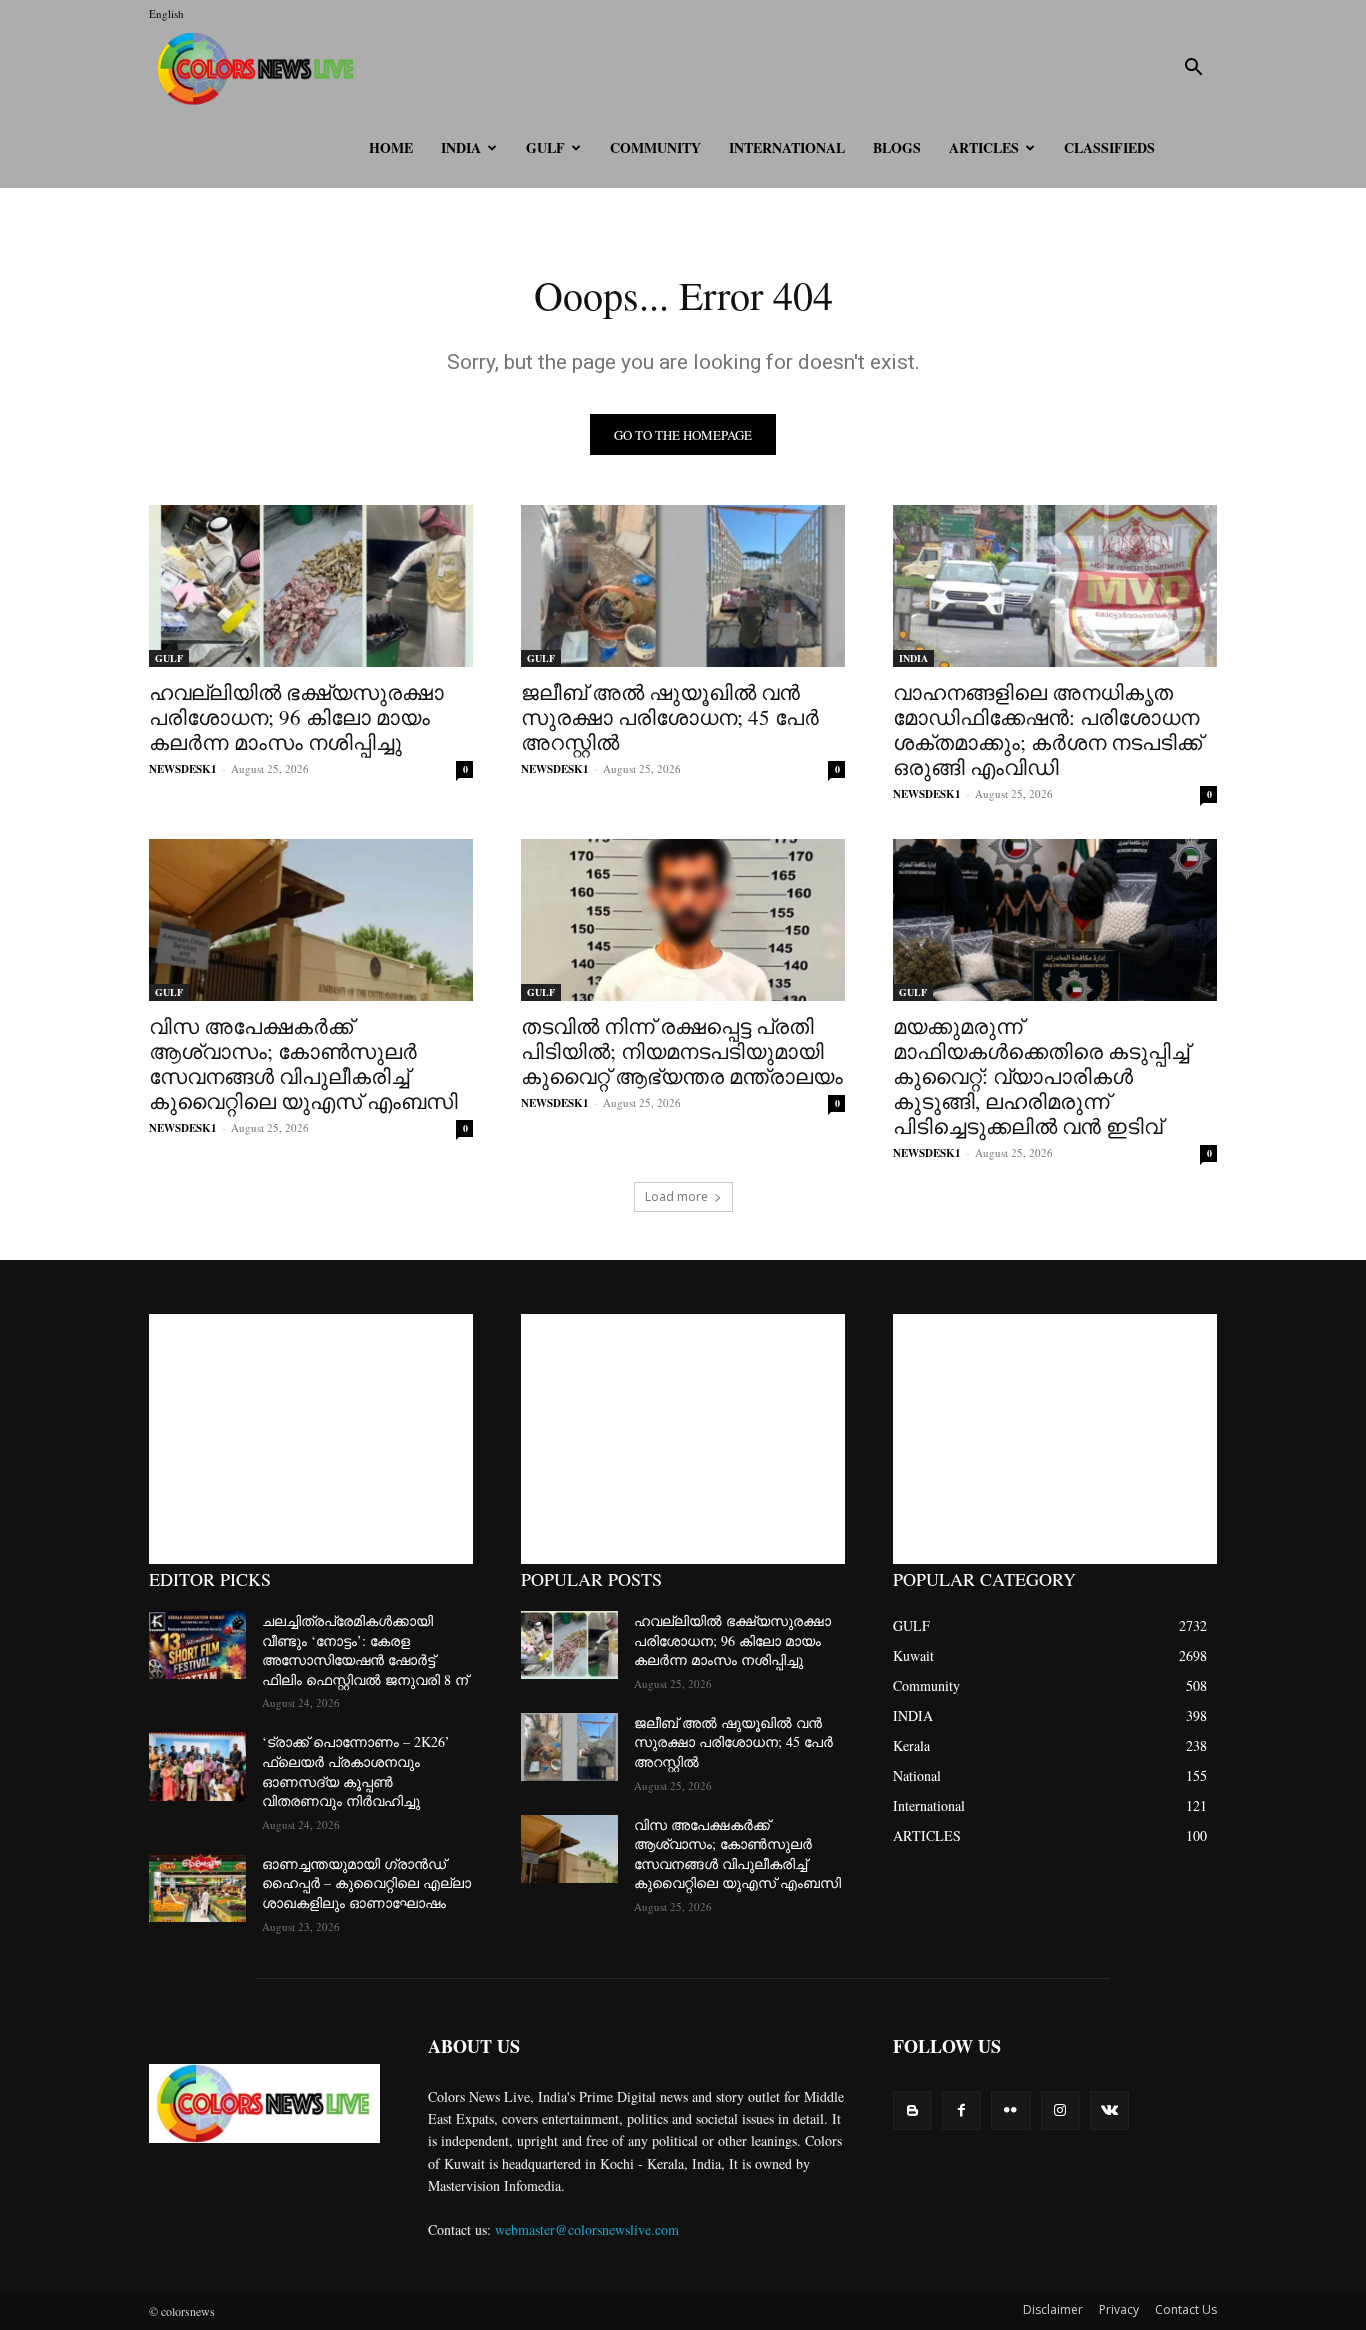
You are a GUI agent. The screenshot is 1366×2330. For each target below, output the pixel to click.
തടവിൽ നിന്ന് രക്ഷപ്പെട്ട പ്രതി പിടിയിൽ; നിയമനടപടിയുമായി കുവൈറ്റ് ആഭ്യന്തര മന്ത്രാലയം (682, 1051)
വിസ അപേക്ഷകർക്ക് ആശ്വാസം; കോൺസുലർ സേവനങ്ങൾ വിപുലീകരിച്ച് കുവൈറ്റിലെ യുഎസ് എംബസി (303, 1063)
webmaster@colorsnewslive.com (587, 2229)
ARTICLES (984, 147)
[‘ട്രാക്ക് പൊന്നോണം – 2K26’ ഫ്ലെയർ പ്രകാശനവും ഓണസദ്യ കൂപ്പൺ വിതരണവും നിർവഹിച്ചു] (197, 1766)
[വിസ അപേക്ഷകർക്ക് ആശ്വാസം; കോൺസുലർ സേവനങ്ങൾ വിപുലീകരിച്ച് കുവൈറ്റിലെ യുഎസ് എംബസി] (311, 920)
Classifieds (1109, 147)
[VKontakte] (1109, 2110)
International (787, 147)
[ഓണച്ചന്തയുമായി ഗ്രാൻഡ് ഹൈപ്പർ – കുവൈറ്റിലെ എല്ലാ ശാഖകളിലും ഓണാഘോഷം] (197, 1888)
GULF (545, 147)
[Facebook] (961, 2110)
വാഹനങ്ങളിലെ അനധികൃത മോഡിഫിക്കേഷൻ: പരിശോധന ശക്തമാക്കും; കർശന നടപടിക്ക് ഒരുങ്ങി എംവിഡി (1047, 729)
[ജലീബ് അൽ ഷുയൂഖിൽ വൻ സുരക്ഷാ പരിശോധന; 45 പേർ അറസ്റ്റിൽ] (683, 586)
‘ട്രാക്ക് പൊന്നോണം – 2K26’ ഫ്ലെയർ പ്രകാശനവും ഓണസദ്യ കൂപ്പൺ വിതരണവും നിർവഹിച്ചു (356, 1771)
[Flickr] (1010, 2110)
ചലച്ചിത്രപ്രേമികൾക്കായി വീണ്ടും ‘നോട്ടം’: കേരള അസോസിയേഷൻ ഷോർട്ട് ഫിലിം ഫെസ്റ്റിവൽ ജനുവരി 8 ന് (365, 1650)
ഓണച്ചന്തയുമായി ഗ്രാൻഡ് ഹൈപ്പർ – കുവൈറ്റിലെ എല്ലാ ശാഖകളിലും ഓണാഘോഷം (366, 1883)
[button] (1193, 69)
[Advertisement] (311, 1439)
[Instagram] (1060, 2110)
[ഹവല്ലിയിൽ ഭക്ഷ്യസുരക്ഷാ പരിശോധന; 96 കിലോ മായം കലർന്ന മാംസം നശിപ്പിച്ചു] (311, 586)
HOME (391, 147)
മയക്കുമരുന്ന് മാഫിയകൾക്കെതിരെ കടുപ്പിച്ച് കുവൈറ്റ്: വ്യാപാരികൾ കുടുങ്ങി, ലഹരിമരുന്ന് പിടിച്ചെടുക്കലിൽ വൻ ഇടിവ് (1041, 1076)
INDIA (461, 147)
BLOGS (897, 147)
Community (655, 147)
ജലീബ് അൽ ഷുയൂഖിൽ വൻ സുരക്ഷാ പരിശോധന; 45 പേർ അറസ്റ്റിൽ (670, 717)
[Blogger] (912, 2110)
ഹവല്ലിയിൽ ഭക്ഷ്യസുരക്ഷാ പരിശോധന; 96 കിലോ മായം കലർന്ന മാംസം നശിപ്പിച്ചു (296, 717)
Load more (676, 1196)
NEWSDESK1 (183, 769)
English (166, 13)
